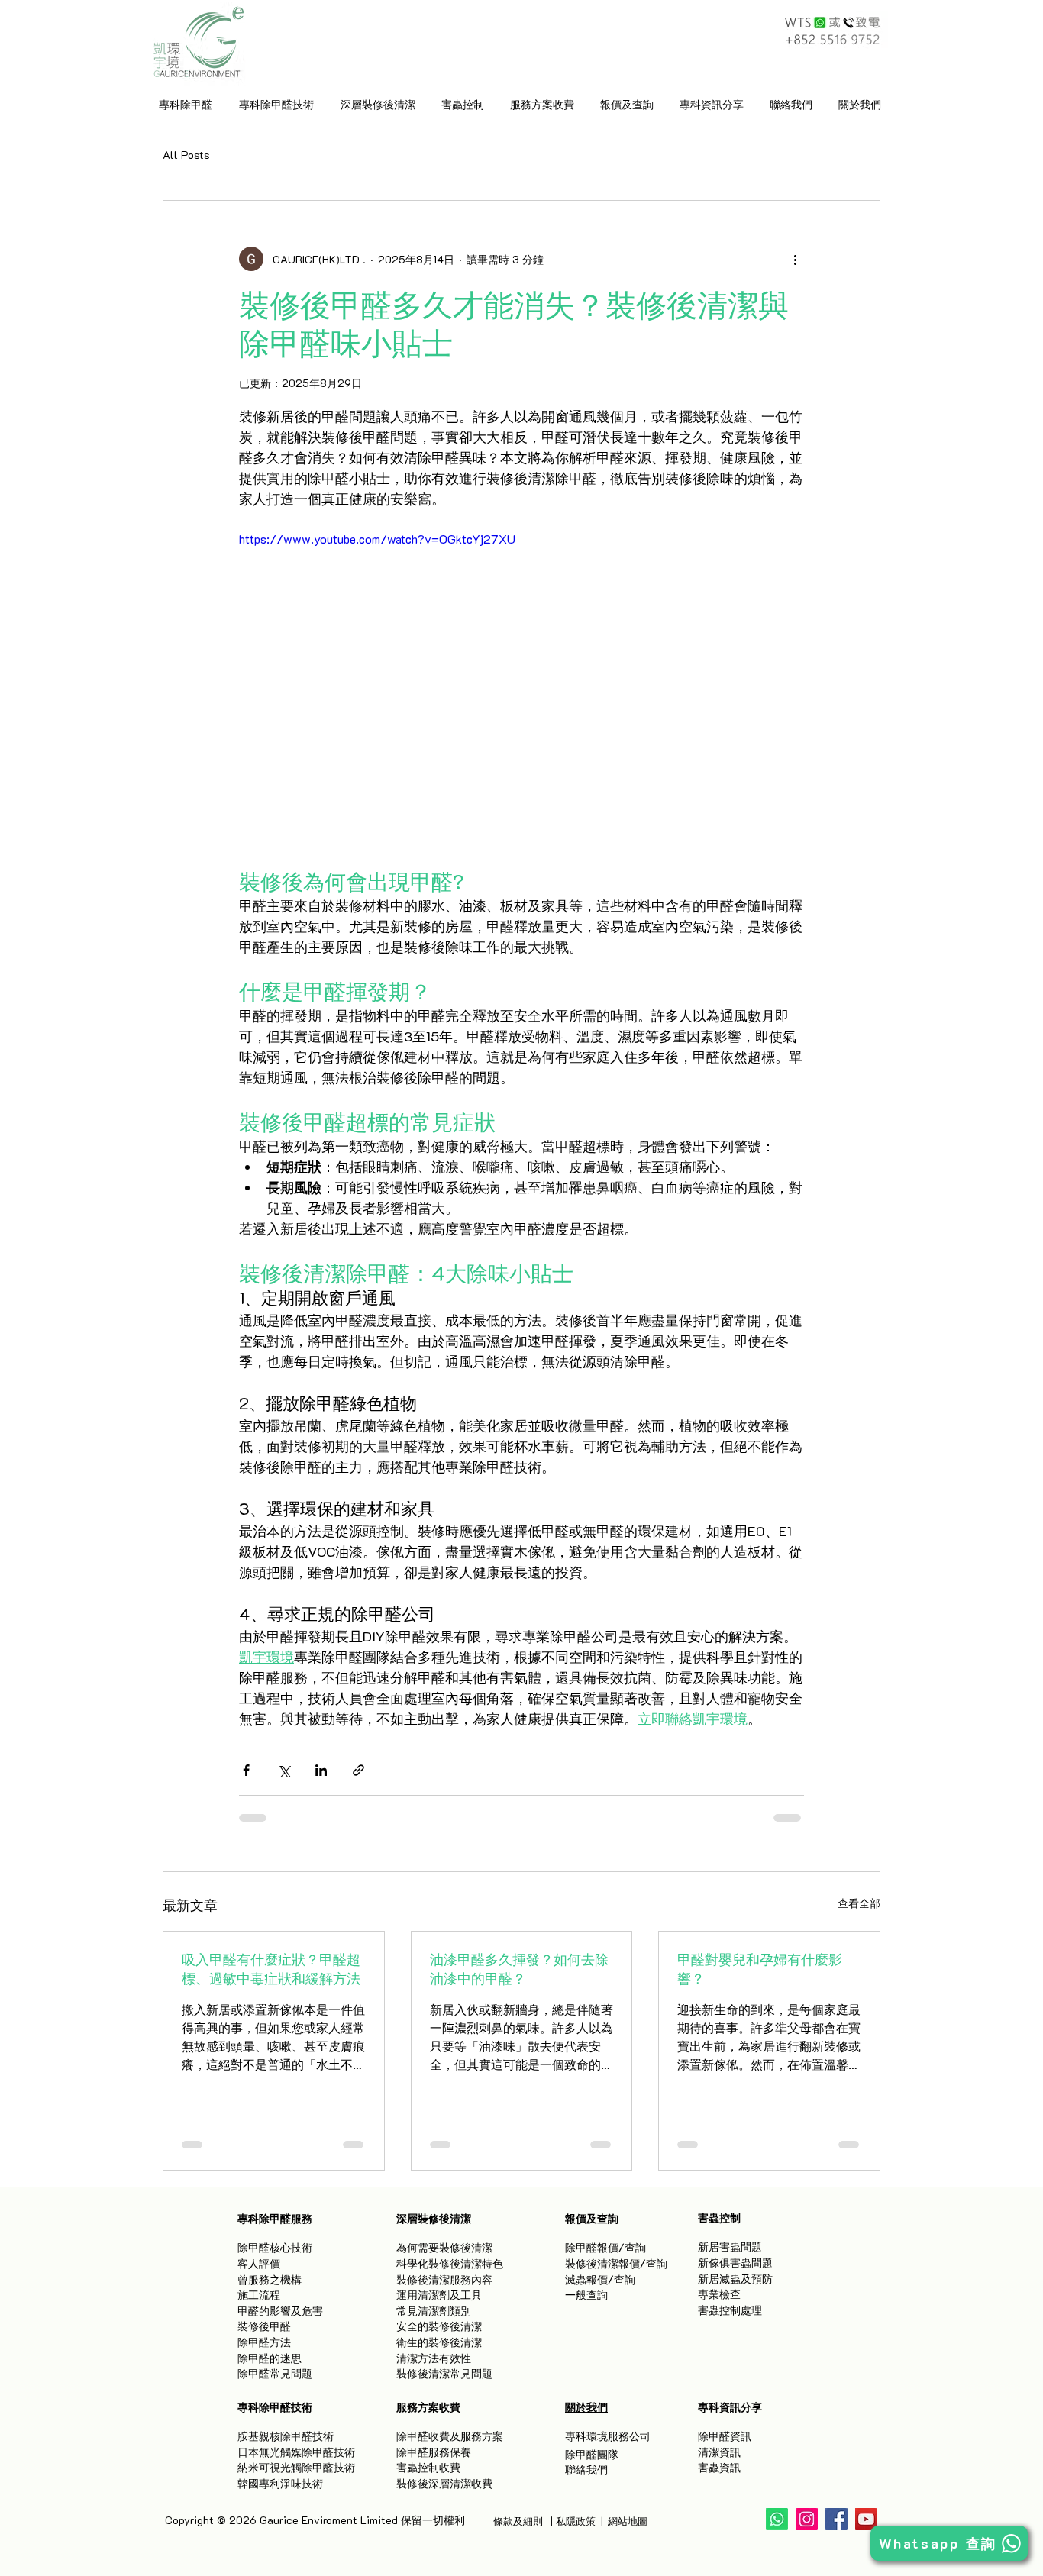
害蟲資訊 (719, 2467)
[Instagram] (807, 2519)
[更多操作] (795, 259)
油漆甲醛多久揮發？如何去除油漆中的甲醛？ (519, 1969)
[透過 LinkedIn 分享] (321, 1770)
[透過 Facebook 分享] (246, 1770)
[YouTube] (866, 2519)
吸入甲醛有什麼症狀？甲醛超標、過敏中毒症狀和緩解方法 (271, 1969)
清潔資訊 (719, 2452)
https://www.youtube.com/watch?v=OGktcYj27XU (377, 539)
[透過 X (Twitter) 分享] (284, 1770)
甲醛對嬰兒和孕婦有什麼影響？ (760, 1969)
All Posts (186, 155)
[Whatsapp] (777, 2519)
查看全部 (859, 1903)
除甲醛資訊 (725, 2436)
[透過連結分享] (358, 1770)
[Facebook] (836, 2519)
